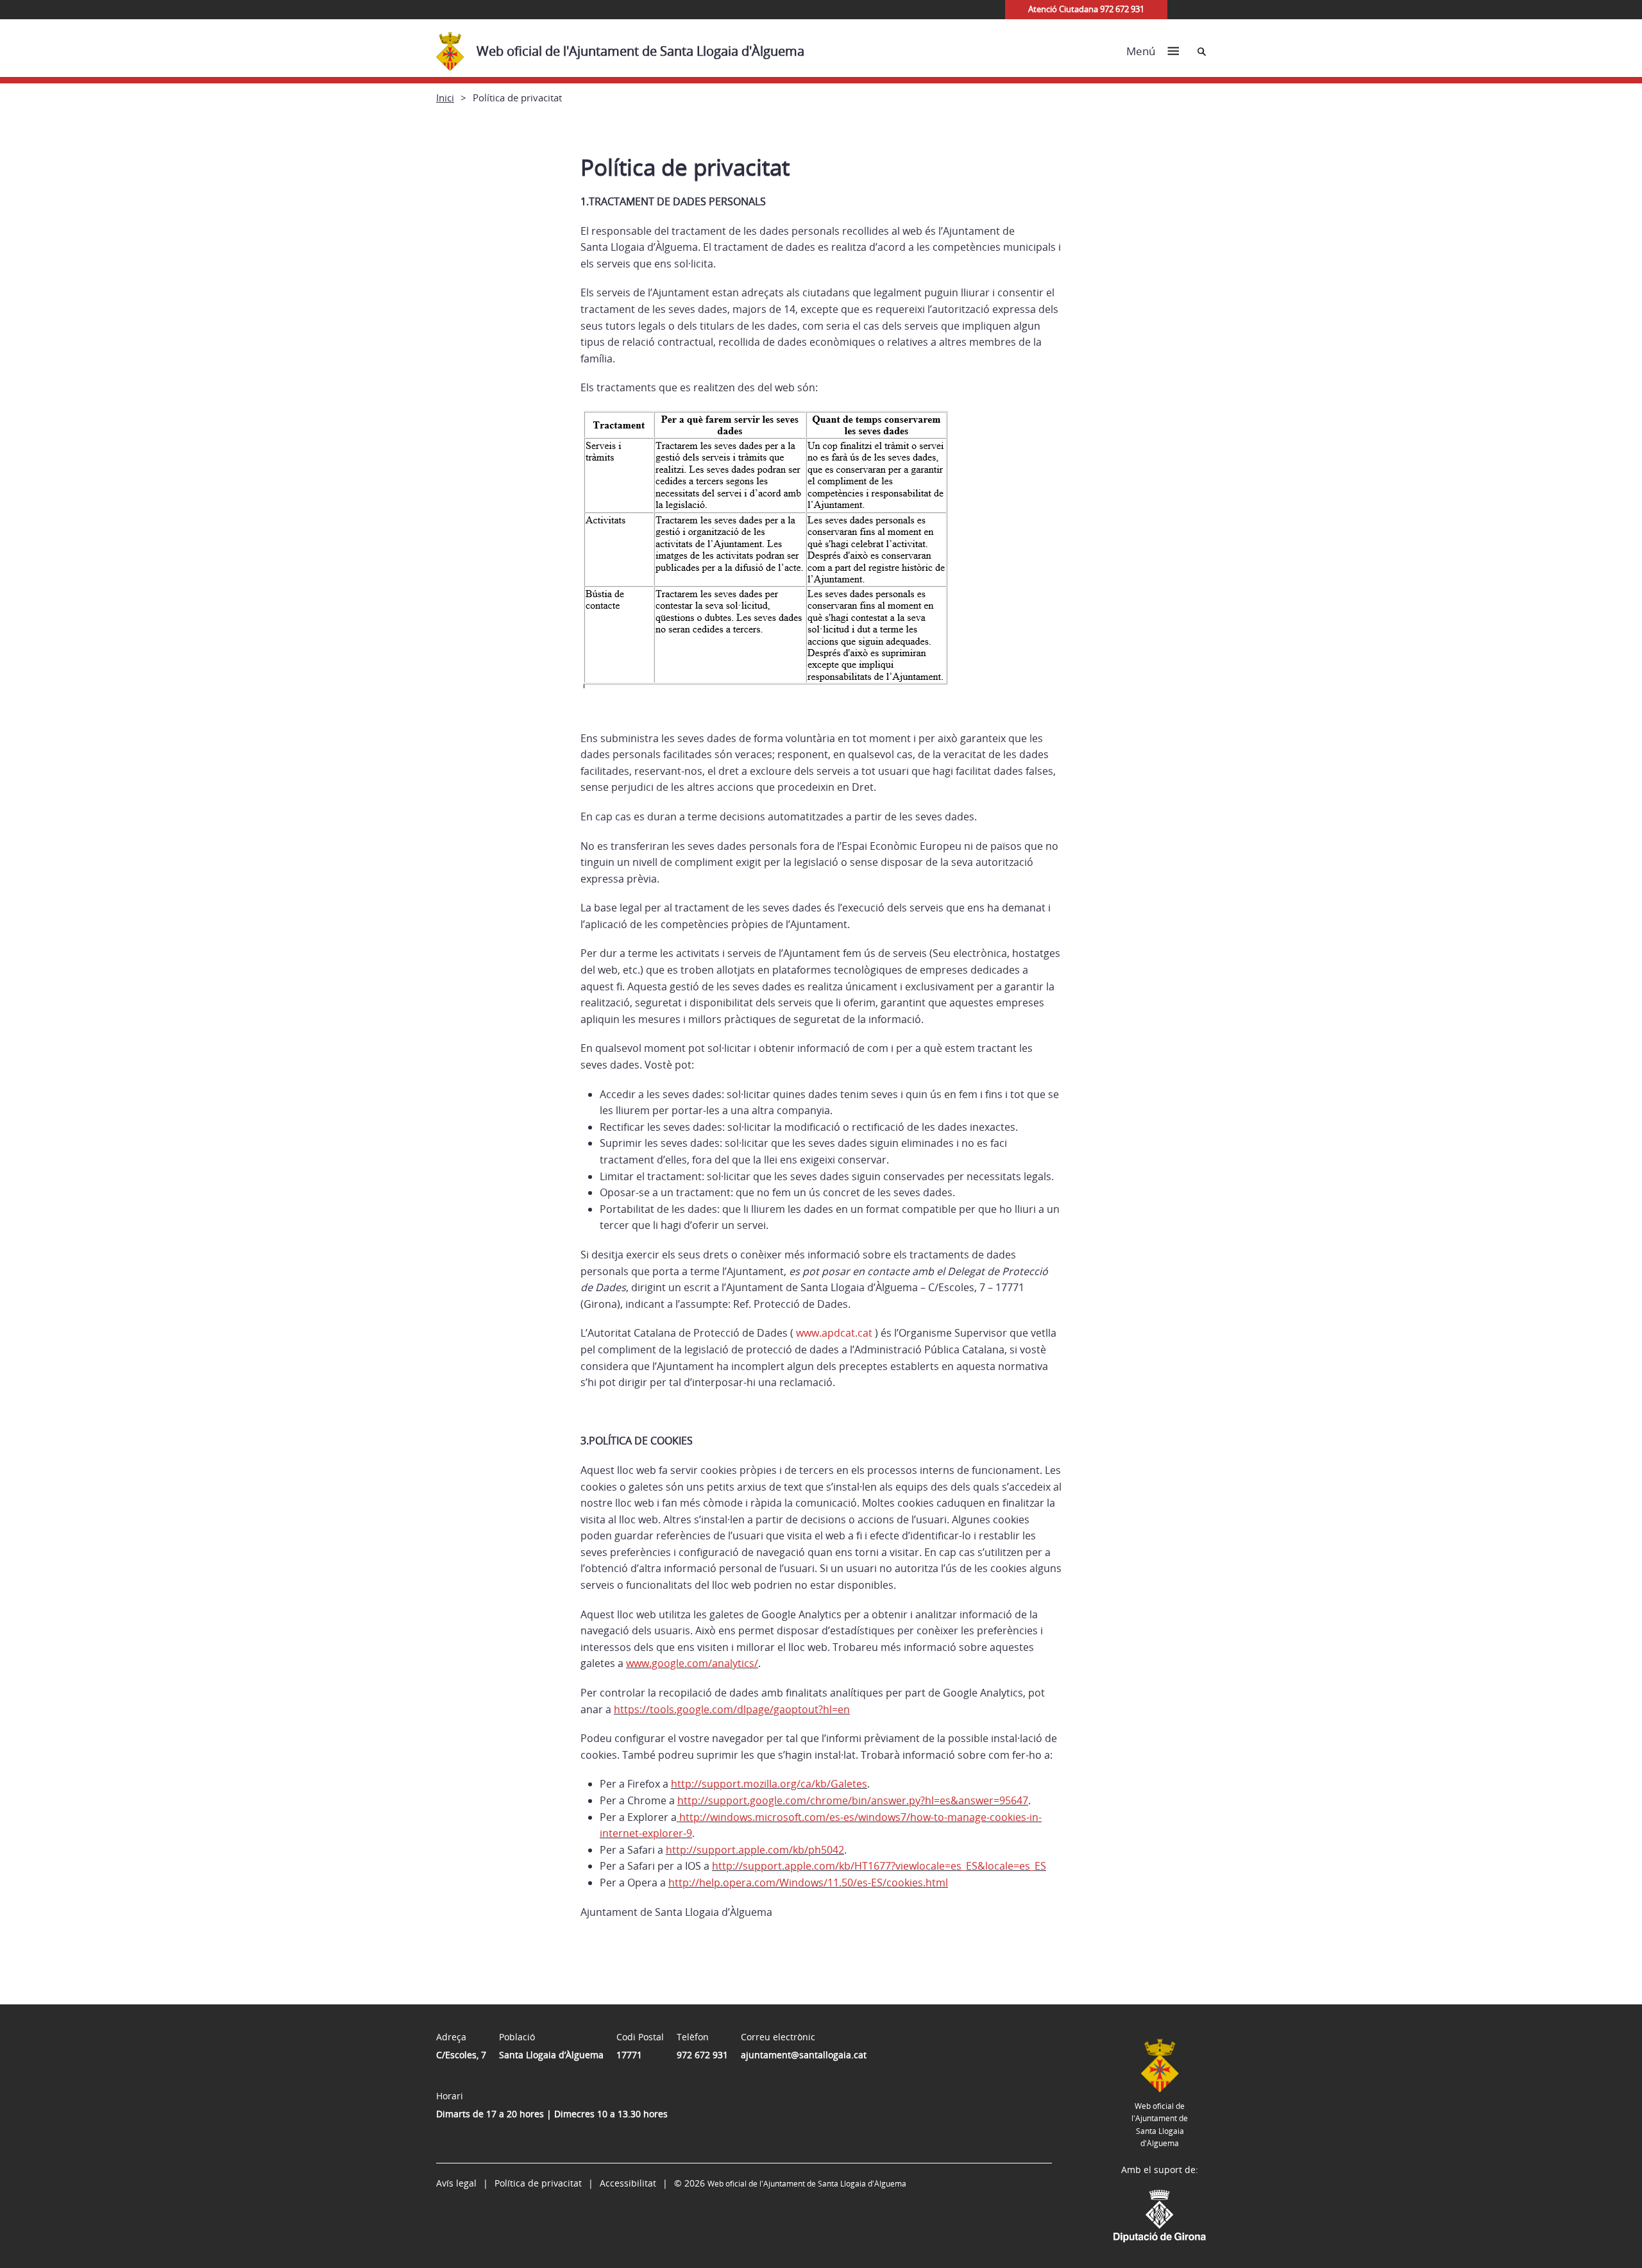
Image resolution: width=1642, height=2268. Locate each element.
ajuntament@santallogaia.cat (804, 2055)
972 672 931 (702, 2055)
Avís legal (456, 2183)
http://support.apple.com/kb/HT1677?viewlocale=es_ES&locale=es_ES (879, 1866)
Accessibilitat (628, 2183)
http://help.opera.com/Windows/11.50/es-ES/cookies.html (808, 1883)
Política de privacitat (538, 2183)
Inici (445, 97)
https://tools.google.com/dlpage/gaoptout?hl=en (732, 1709)
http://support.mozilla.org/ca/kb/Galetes (769, 1784)
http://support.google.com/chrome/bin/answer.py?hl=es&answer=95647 (853, 1800)
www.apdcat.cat (834, 1333)
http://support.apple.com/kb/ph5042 (755, 1850)
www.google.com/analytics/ (692, 1663)
